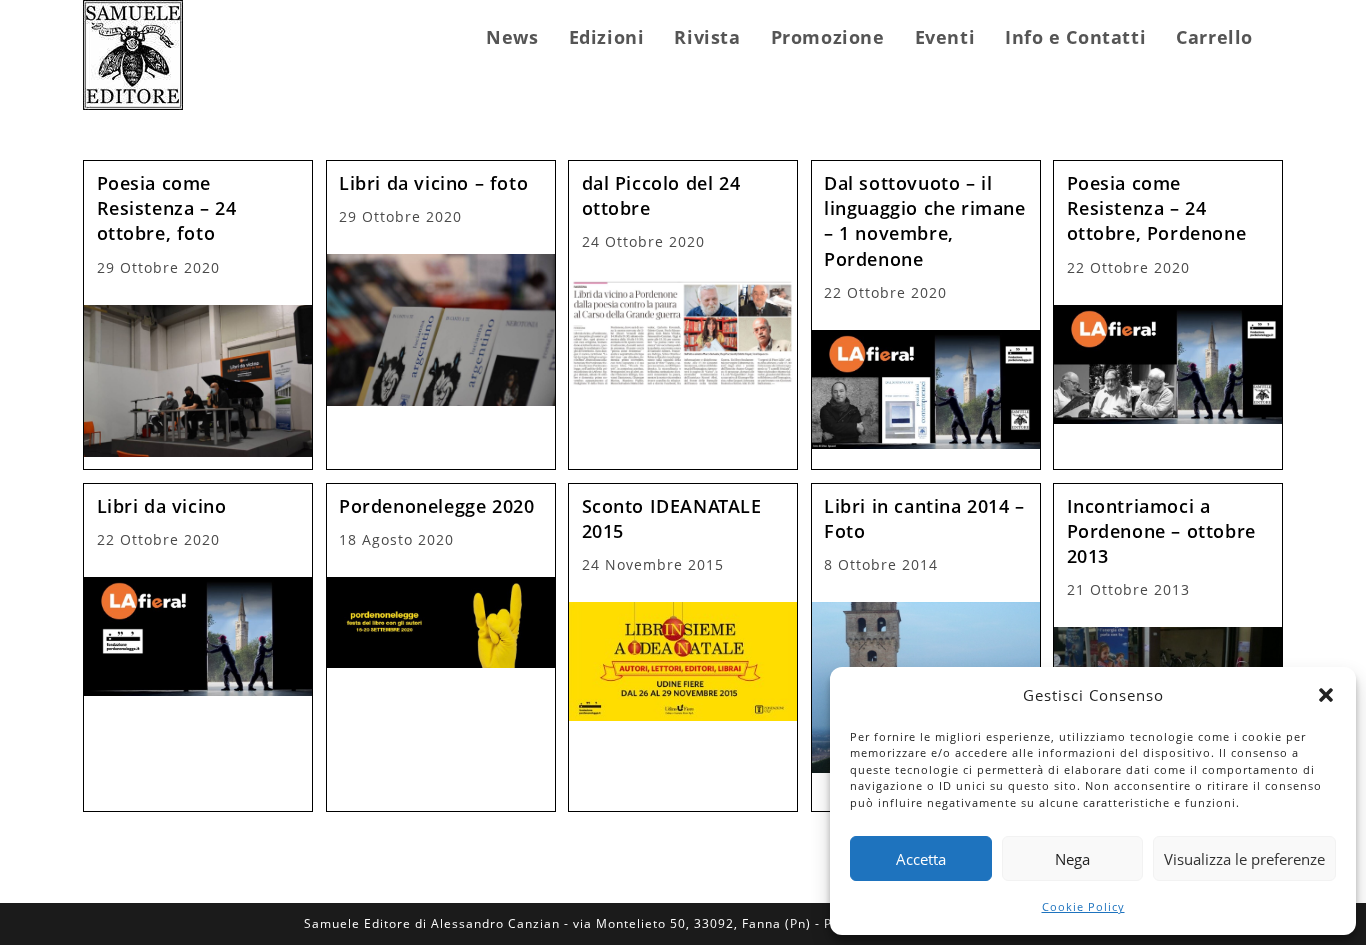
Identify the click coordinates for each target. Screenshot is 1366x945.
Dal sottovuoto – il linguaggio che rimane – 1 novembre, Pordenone (925, 221)
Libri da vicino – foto (433, 183)
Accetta (921, 859)
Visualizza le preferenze (1244, 859)
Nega (1072, 859)
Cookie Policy (1083, 906)
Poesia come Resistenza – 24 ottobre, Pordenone (1157, 208)
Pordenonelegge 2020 (436, 506)
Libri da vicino (162, 506)
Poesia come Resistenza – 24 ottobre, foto (167, 208)
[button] (1326, 695)
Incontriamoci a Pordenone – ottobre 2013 (1161, 531)
